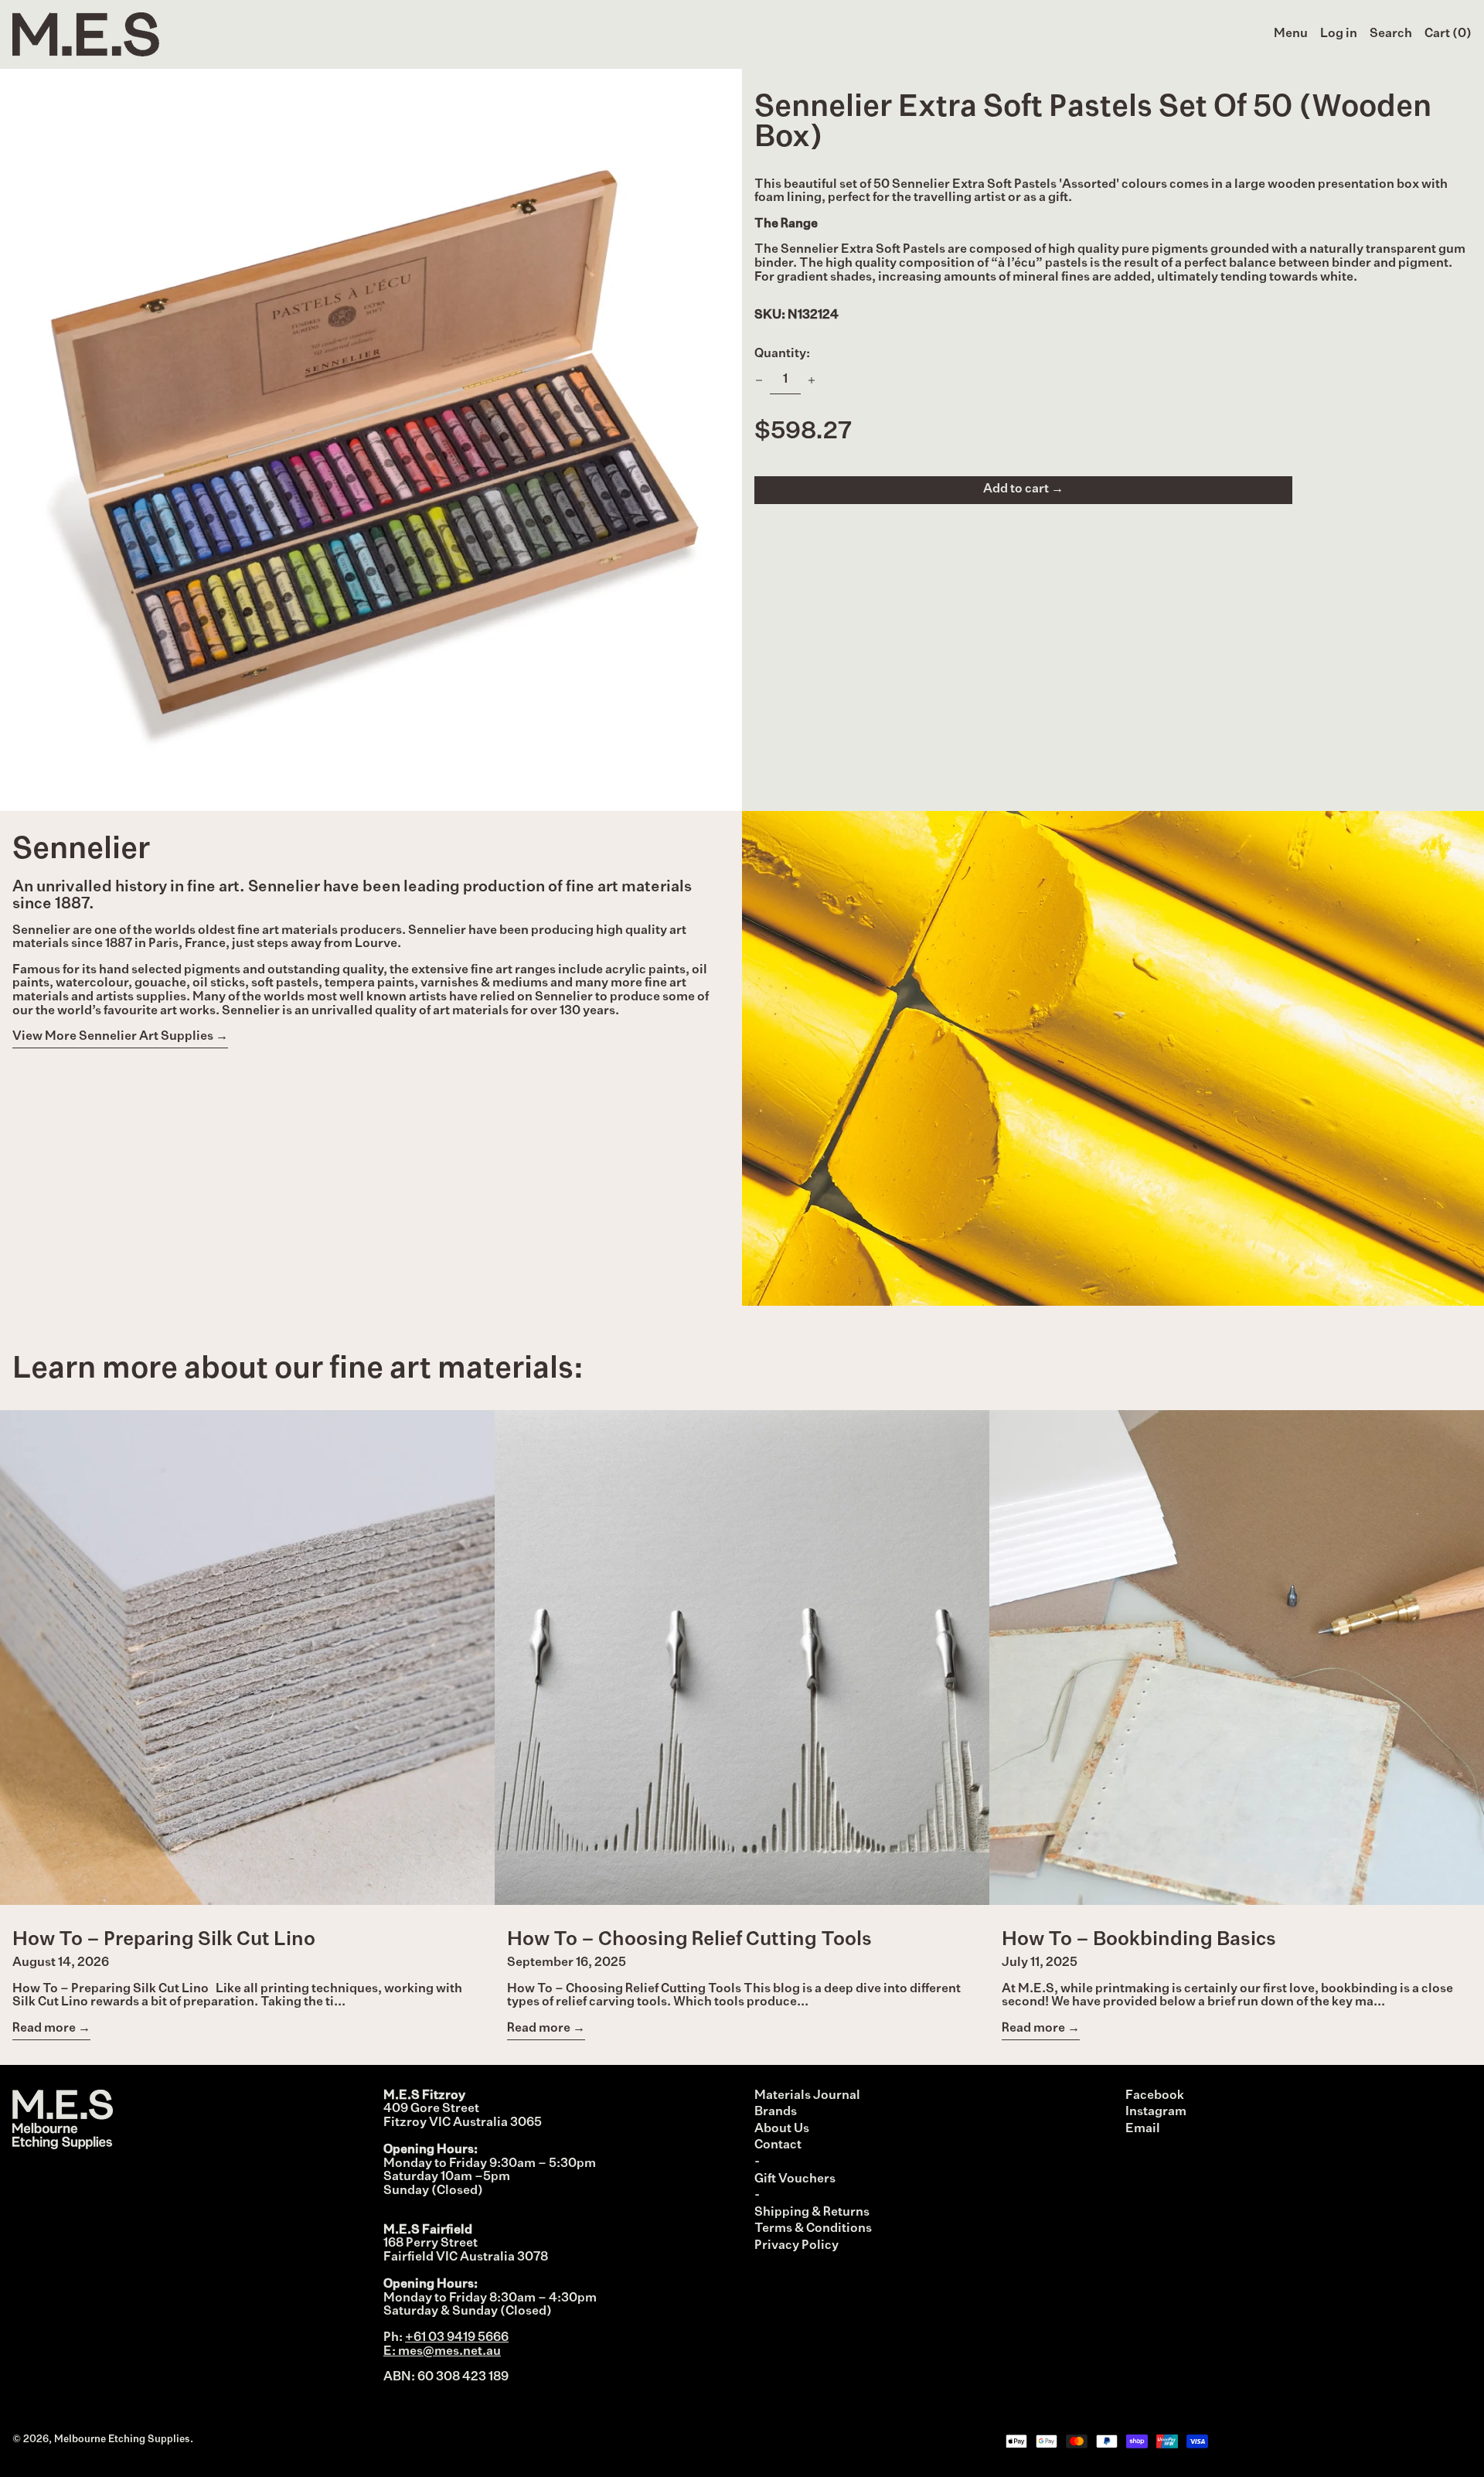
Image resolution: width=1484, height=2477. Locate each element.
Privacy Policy (796, 2246)
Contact (778, 2145)
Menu (1291, 34)
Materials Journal (807, 2096)
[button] (1391, 35)
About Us (782, 2129)
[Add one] (812, 380)
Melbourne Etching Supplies (122, 2440)
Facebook (1155, 2096)
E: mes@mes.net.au (442, 2352)
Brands (776, 2112)
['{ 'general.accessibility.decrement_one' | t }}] (759, 380)
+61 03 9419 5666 (457, 2338)
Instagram (1156, 2112)
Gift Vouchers (795, 2179)
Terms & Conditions (813, 2229)
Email (1143, 2129)
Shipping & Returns (812, 2213)
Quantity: (782, 354)
